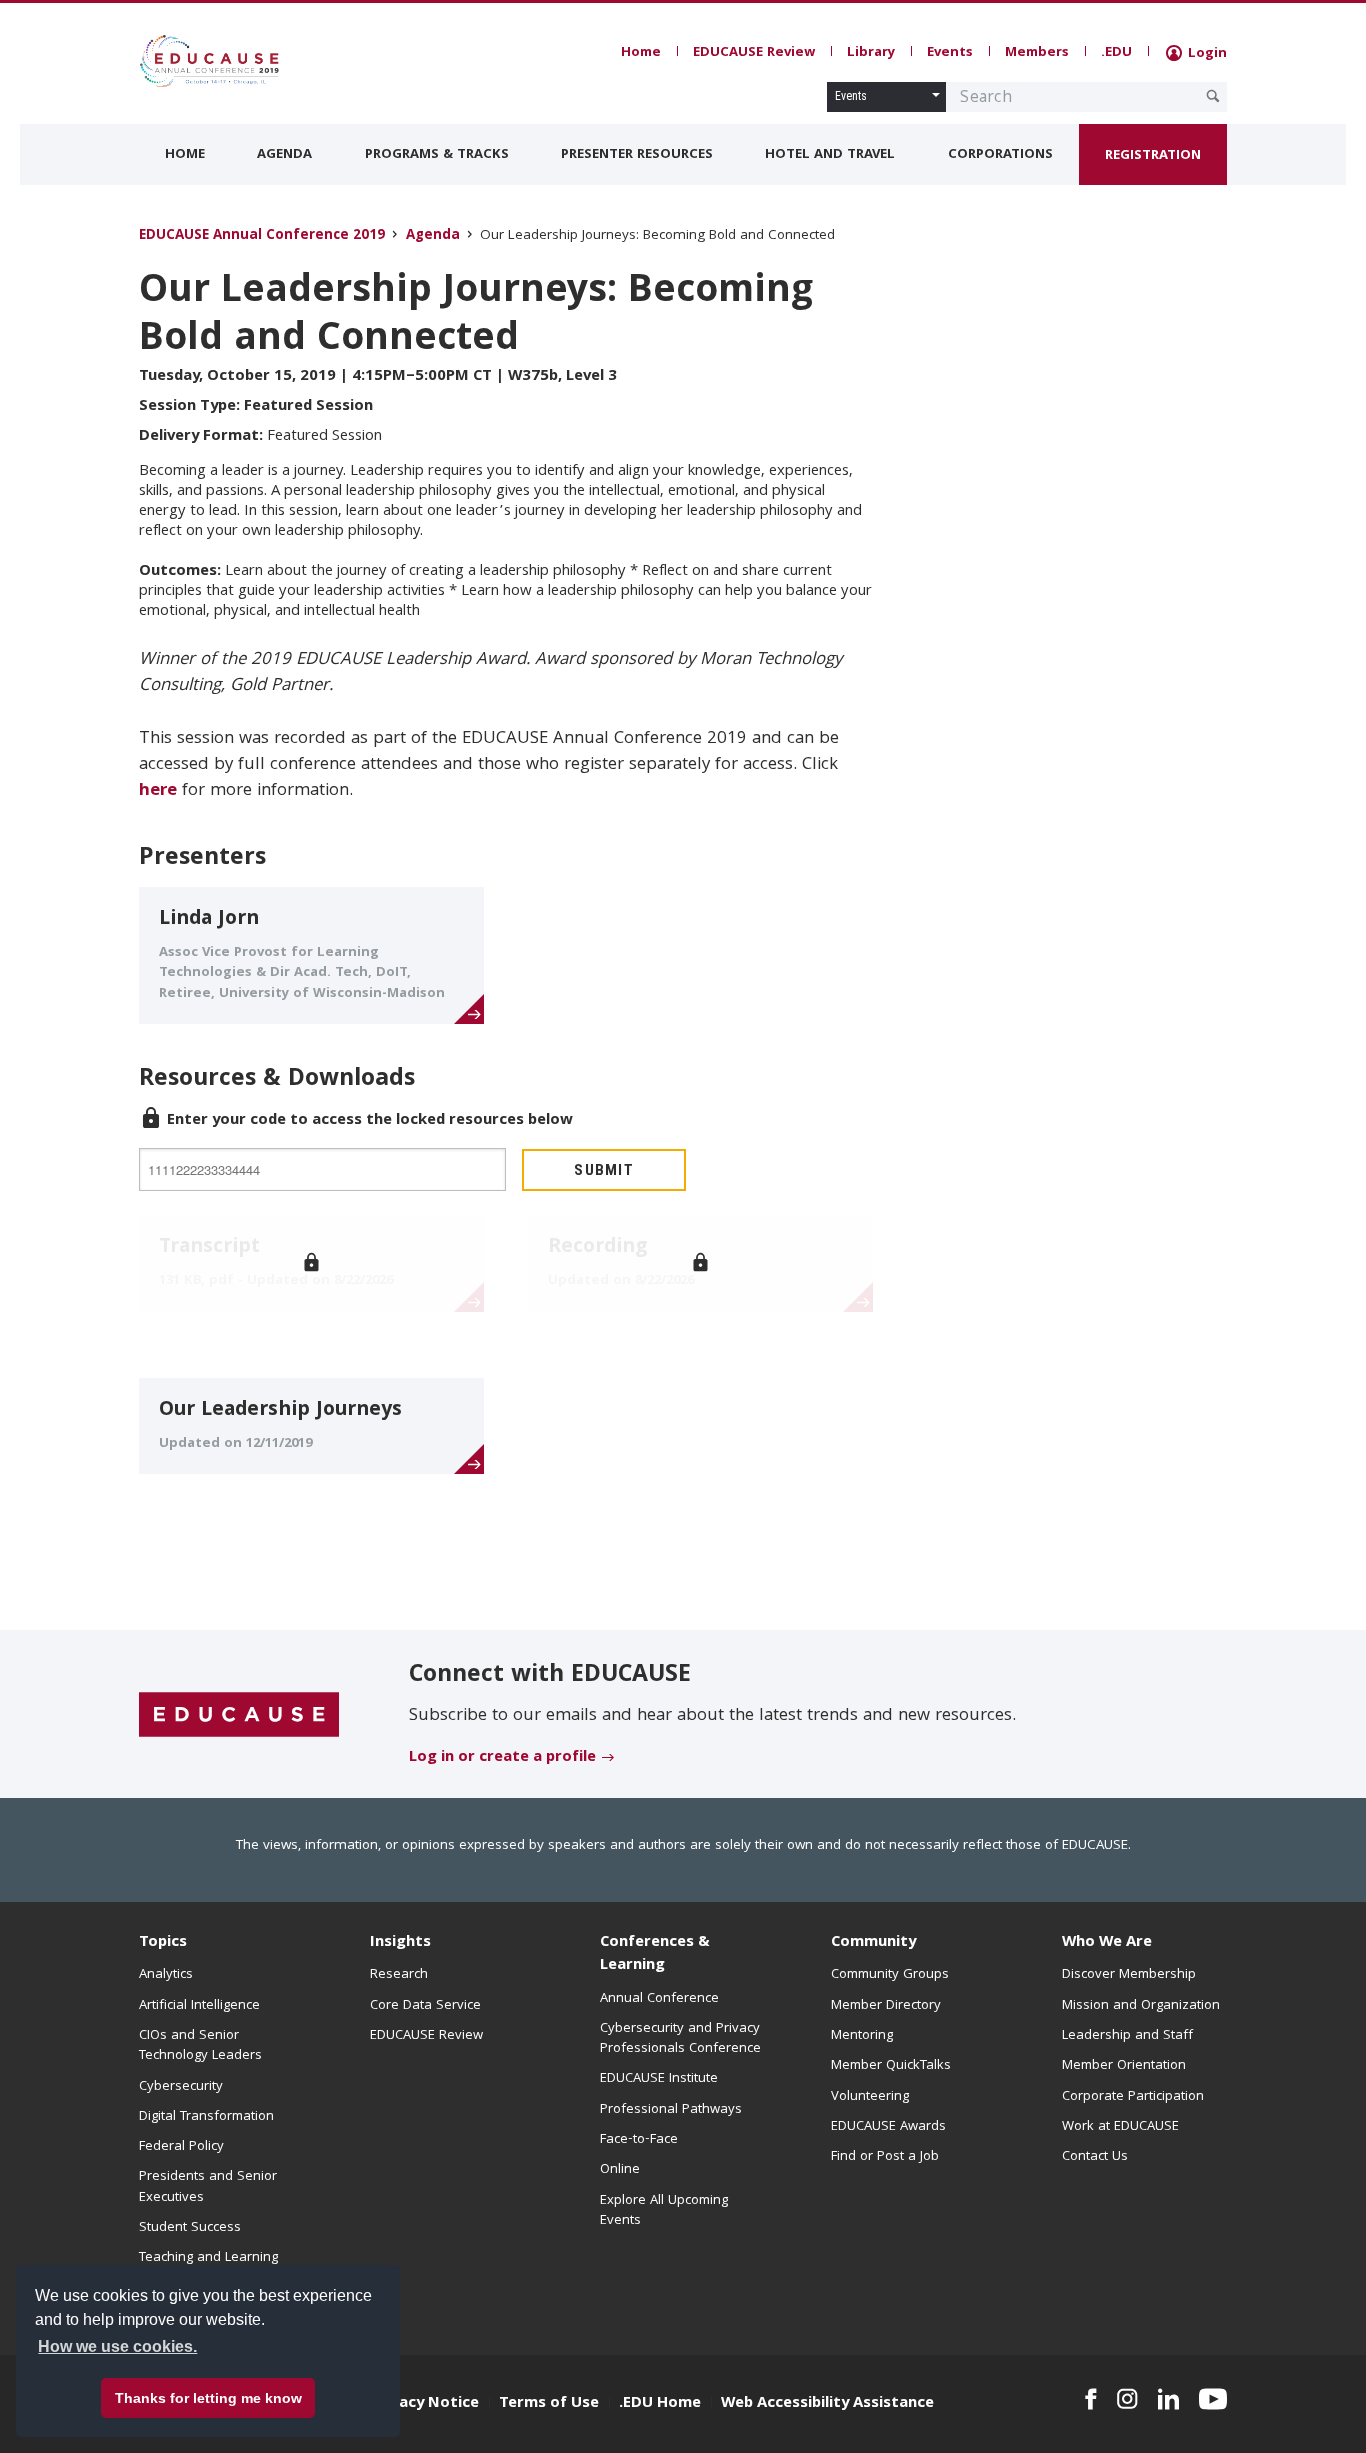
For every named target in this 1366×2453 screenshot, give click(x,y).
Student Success (190, 2228)
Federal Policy (181, 2147)
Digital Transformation (206, 2117)
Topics (163, 1943)
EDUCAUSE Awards (888, 2127)
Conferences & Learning (655, 1954)
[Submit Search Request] (1213, 96)
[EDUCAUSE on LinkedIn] (1169, 2399)
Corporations (1000, 155)
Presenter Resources (637, 155)
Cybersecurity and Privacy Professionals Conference (680, 2039)
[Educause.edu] (239, 1715)
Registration (1153, 156)
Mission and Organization (1141, 2006)
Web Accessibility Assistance (827, 2404)
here (158, 791)
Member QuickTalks (891, 2066)
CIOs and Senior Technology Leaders (200, 2046)
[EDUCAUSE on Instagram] (1127, 2399)
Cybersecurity (181, 2087)
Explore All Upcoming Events (664, 2211)
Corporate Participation (1133, 2097)
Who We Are (1107, 1943)
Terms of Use (549, 2404)
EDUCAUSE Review (754, 53)
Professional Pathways (671, 2110)
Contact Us (1095, 2157)
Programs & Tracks (437, 155)
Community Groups (890, 1975)
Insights (400, 1943)
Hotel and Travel (830, 155)
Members (1037, 53)
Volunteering (870, 2097)
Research (399, 1975)
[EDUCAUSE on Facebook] (1090, 2399)
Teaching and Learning (208, 2258)
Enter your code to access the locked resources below (370, 1121)
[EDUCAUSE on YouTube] (1213, 2399)
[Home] (228, 61)
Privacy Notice (425, 2404)
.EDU (1116, 53)
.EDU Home (660, 2404)
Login (1205, 54)
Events (950, 53)
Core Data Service (425, 2006)
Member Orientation (1124, 2066)
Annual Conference (659, 1999)
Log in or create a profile (502, 1758)
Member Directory (886, 2006)
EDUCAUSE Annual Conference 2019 (262, 236)
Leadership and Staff (1127, 2036)
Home (641, 53)
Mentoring (862, 2036)
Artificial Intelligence (199, 2006)
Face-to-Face (639, 2140)
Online (620, 2170)
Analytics (166, 1975)
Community (873, 1943)
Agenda (284, 155)
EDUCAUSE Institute (659, 2079)
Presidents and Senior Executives (208, 2187)
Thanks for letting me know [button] (208, 2398)
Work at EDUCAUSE (1120, 2127)
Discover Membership (1129, 1975)
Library (871, 53)
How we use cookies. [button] (117, 2346)
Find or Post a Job (885, 2157)
